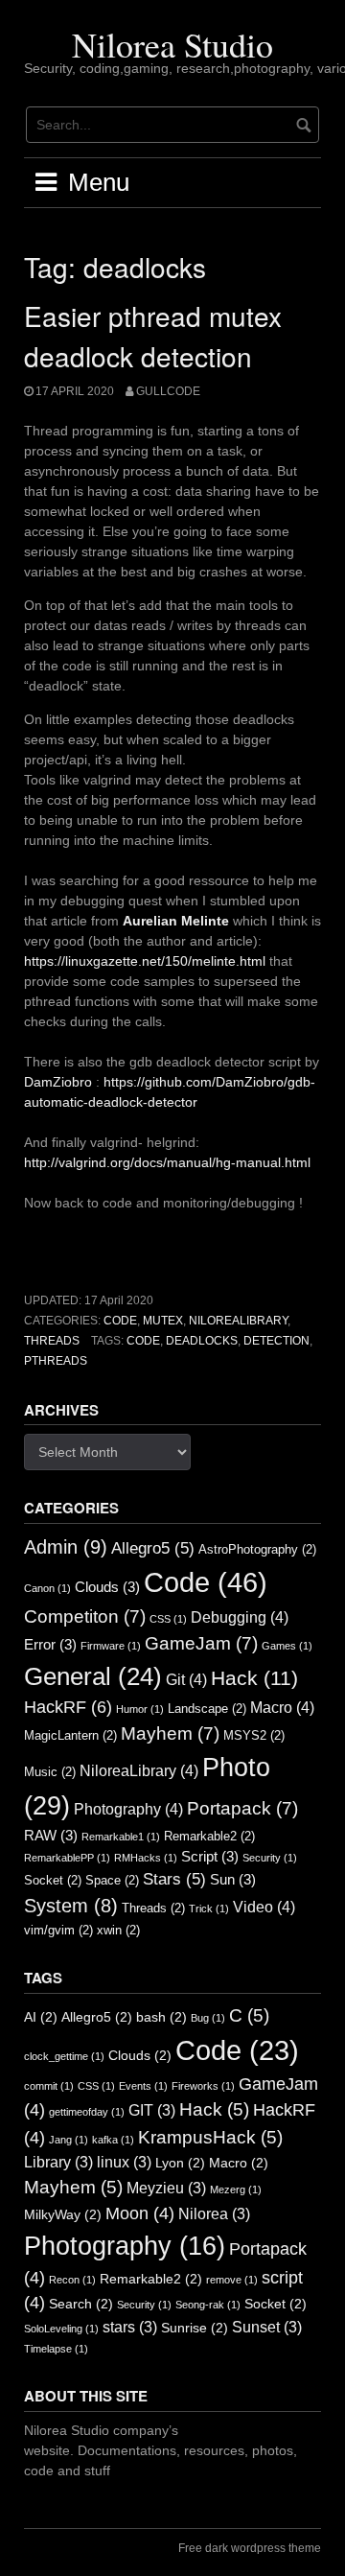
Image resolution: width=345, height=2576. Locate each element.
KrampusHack (210, 2137)
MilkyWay (63, 2215)
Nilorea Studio (172, 44)
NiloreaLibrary (238, 1321)
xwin (118, 1930)
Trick (209, 1909)
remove (232, 2280)
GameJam (201, 1643)
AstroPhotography (257, 1549)
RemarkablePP (67, 1858)
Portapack (242, 1808)
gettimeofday (87, 2112)
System (71, 1906)
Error (50, 1645)
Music (50, 1772)
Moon (140, 2213)
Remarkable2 (209, 1836)
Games (287, 1646)
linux (124, 2162)
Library (58, 2162)
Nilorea (214, 2214)
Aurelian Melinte (176, 921)
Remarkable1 (121, 1837)
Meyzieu (166, 2188)
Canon (47, 1588)
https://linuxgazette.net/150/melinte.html (145, 961)
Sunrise (195, 2328)
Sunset (267, 2327)
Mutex (163, 1321)
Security (270, 1858)
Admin (66, 1547)
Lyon (180, 2163)
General (93, 1676)
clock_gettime (64, 2056)
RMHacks (146, 1858)
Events (143, 2086)
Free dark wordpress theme (250, 2548)
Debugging (240, 1617)
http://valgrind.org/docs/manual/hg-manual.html (167, 1162)
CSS (168, 1619)
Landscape (207, 1709)
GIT (152, 2110)
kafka (113, 2140)
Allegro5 (153, 1548)
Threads (52, 1341)
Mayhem (170, 1733)
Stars (174, 1879)
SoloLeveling (61, 2329)
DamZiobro (58, 1082)
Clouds (107, 1587)
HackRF (68, 1707)
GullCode (168, 391)
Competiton (85, 1616)
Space (112, 1880)
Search (81, 2304)
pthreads (56, 1361)
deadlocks (202, 1341)
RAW (51, 1836)
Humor (140, 1709)
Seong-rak (208, 2305)
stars (130, 2327)
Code (120, 1321)
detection (276, 1341)
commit (49, 2086)
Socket (53, 1880)
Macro (282, 1707)
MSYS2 (254, 1735)
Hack (254, 1678)
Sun (233, 1880)
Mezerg (236, 2190)
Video (264, 1907)
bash (161, 2017)
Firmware (111, 1646)
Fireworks (203, 2086)
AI (41, 2017)
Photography (128, 1809)
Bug (208, 2018)
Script (210, 1857)
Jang (69, 2140)
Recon (72, 2280)
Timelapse (56, 2349)
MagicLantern (70, 1735)
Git (186, 1679)
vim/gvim (58, 1930)
